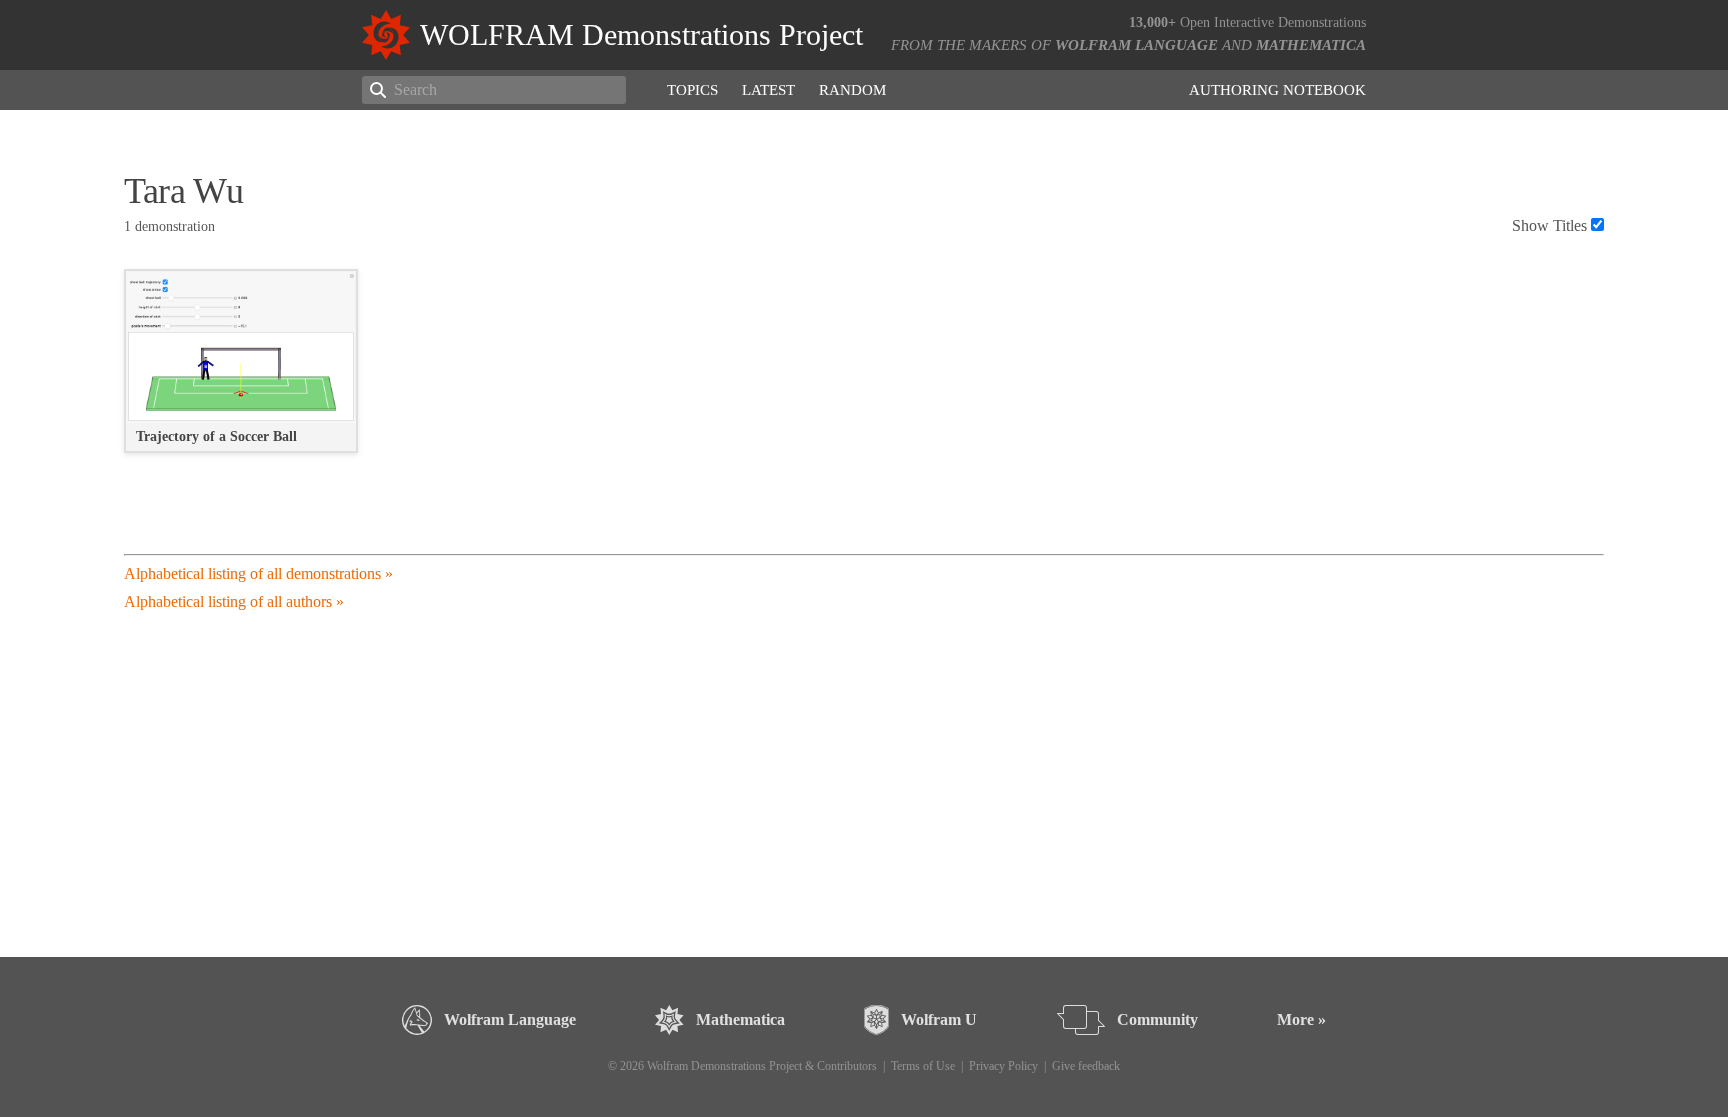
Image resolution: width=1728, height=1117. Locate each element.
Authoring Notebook (1277, 90)
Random (852, 90)
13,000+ (1152, 22)
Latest (768, 90)
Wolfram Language (1136, 45)
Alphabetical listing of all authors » (234, 601)
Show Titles (1549, 225)
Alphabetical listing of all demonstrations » (258, 573)
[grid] (864, 371)
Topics (692, 90)
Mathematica (1311, 45)
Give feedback (1086, 1066)
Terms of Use (923, 1066)
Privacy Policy (1003, 1066)
